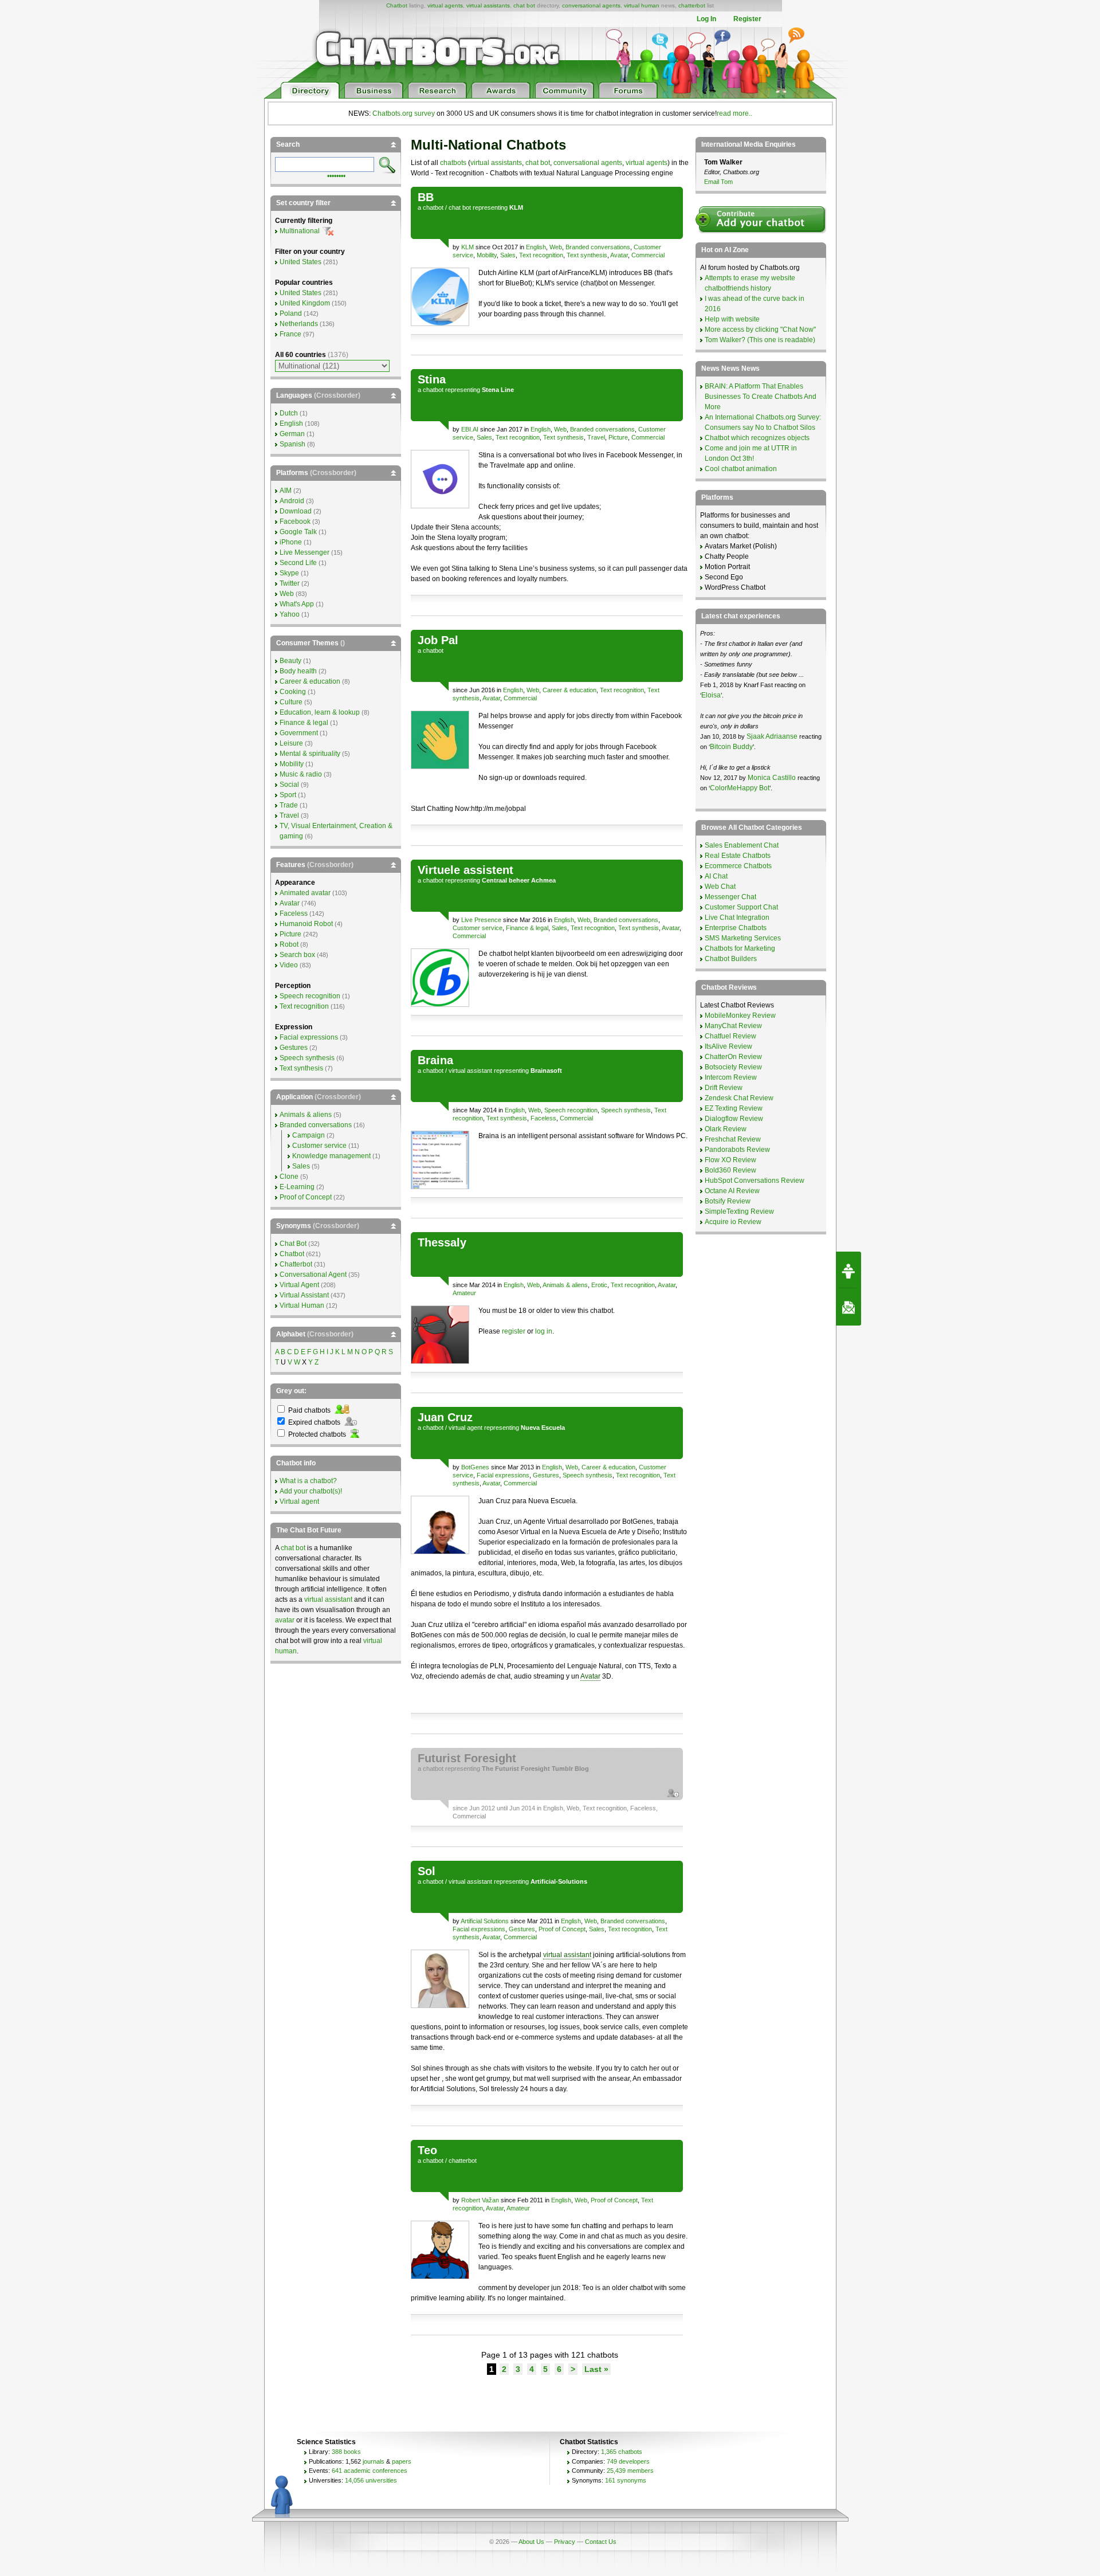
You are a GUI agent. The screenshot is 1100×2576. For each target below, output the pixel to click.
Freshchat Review (733, 1139)
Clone (289, 1177)
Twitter (290, 583)
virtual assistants (488, 5)
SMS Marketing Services (743, 938)
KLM (467, 247)
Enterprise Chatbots (736, 928)
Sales (508, 255)
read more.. (734, 113)
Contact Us (601, 2542)
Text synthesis (587, 255)
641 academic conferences (370, 2471)
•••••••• (336, 175)
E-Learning (297, 1187)
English (536, 247)
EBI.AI (470, 429)
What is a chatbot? (308, 1481)
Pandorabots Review (737, 1150)
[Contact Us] (848, 1307)
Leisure (291, 743)
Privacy (565, 2542)
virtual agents (445, 5)
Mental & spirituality (310, 754)
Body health (298, 671)
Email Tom (718, 182)
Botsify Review (728, 1201)
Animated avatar (305, 893)
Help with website (732, 319)
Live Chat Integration (737, 918)
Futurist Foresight (467, 1758)
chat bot (524, 5)
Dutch (289, 413)
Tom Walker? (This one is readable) (760, 340)
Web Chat (720, 887)
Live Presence (481, 920)
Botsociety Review (733, 1067)
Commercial (648, 255)
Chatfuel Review (730, 1036)
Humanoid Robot (306, 924)
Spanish (292, 444)
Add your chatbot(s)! (311, 1491)
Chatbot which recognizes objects (757, 438)
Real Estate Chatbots (738, 856)
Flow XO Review (730, 1160)
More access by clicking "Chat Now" (760, 330)
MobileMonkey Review (740, 1015)
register (514, 1331)
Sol (427, 1871)
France (290, 334)
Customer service (478, 928)
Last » (596, 2369)
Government (299, 733)
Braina (435, 1060)
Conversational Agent (313, 1275)
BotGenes (475, 1467)
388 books (346, 2452)
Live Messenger (305, 552)
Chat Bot (293, 1244)
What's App (297, 604)
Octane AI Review (732, 1191)
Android (292, 501)
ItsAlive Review (728, 1046)
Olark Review (726, 1129)
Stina (432, 379)
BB (426, 197)
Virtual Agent (299, 1285)
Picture (618, 437)
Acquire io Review (733, 1222)
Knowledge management (331, 1156)
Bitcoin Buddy (731, 747)
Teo (427, 2150)
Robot (289, 944)
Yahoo (290, 614)
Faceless (543, 1118)
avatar (285, 1620)
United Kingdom (305, 303)
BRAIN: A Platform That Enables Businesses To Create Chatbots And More (761, 397)
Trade (289, 805)
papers (402, 2461)
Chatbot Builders (731, 959)
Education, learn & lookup (320, 712)
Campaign (309, 1135)
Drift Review (724, 1088)
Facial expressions (503, 1475)
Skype (289, 573)
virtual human (642, 5)
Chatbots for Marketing (740, 948)
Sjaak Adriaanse (772, 736)
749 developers (628, 2461)
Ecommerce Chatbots (738, 866)
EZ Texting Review (734, 1108)
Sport (288, 795)
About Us (531, 2542)
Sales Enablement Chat (742, 845)
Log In (706, 19)
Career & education (569, 690)
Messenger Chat (730, 897)
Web (556, 247)
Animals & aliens (565, 1285)
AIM (286, 491)
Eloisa (711, 695)
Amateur (464, 1293)
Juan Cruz (445, 1417)
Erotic (599, 1285)
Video (289, 965)
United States (300, 262)
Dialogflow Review (734, 1119)
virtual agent (465, 1428)
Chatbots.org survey (404, 113)
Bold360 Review (730, 1170)
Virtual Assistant (304, 1295)
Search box (297, 955)
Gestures (546, 1475)
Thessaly (442, 1242)
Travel (596, 437)
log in (544, 1331)
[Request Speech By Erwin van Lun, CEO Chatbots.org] (848, 1270)
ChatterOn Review (733, 1057)
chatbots (453, 163)
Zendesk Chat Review (739, 1098)
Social (289, 785)
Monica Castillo (772, 778)
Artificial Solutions (485, 1921)
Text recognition (541, 255)
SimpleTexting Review (739, 1211)
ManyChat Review (733, 1026)
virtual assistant (470, 1071)
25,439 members (630, 2471)
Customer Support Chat (741, 907)
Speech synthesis (626, 1110)
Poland (291, 313)
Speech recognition (571, 1110)
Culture (291, 702)
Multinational (300, 231)
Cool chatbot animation (741, 469)
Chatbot (397, 5)
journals (374, 2461)
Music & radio (301, 774)
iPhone (291, 542)
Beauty (290, 661)
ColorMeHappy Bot (740, 788)
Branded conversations (598, 247)
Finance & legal (527, 928)
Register (747, 19)
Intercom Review (731, 1077)
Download (296, 511)
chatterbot (692, 5)
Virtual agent (299, 1501)
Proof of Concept (562, 1929)
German (292, 434)
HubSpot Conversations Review (755, 1181)
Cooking (293, 692)
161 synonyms (626, 2480)
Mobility (487, 255)
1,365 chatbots (622, 2452)
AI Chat (716, 876)
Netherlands (299, 324)
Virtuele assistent (465, 870)
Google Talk (298, 532)
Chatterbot (296, 1264)
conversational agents (591, 5)
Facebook (295, 522)
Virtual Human (302, 1305)
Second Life (298, 563)
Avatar (619, 255)
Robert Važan (480, 2200)
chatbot (433, 207)
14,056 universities (371, 2480)
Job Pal (438, 640)
